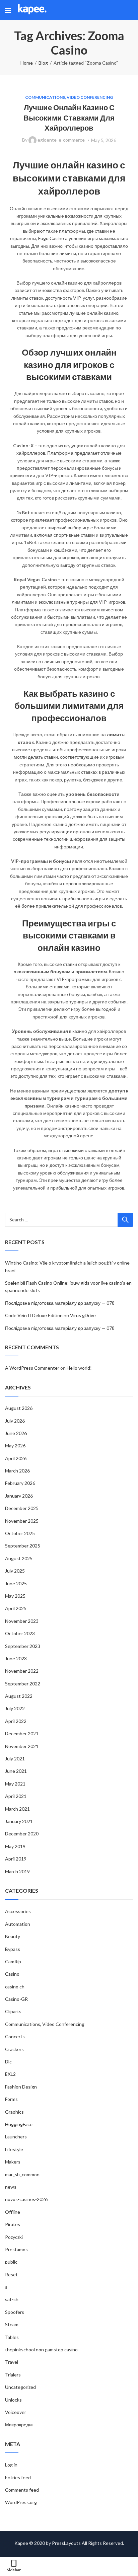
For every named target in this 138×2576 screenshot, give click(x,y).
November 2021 (22, 1746)
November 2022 (22, 1671)
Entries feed (18, 2477)
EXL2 (10, 2074)
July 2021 (15, 1759)
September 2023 (23, 1646)
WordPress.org (21, 2502)
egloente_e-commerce (61, 140)
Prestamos (16, 2249)
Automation (18, 1924)
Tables (12, 2337)
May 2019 (15, 1846)
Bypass (13, 1949)
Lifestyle (14, 2149)
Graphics (14, 2112)
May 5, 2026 (104, 140)
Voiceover (16, 2412)
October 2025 (20, 1533)
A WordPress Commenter (32, 1368)
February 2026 (20, 1483)
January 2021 (19, 1821)
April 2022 (16, 1721)
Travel (12, 2362)
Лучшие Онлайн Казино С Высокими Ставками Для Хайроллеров (69, 118)
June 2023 (16, 1658)
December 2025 (22, 1508)
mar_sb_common (22, 2174)
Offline (13, 2212)
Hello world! (79, 1368)
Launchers (16, 2137)
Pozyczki (14, 2237)
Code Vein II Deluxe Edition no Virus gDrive (50, 1315)
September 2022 (23, 1684)
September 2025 (23, 1546)
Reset (11, 2275)
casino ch (15, 1987)
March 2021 (17, 1809)
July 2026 (15, 1421)
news (11, 2187)
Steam (12, 2324)
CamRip (13, 1961)
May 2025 (15, 1596)
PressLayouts (66, 2543)
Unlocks (13, 2400)
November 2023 (22, 1621)
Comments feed (22, 2490)
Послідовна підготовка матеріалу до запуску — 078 (60, 1303)
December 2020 (22, 1834)
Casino (12, 1974)
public (11, 2262)
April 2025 (16, 1608)
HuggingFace (19, 2124)
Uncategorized (20, 2387)
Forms (11, 2099)
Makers (13, 2162)
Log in (11, 2465)
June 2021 (16, 1771)
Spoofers (15, 2312)
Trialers (13, 2375)
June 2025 (16, 1583)
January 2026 (19, 1496)
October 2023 (20, 1633)
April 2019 (16, 1859)
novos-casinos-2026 (26, 2199)
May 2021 (15, 1784)
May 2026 (15, 1446)
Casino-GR (16, 1999)
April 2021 (16, 1796)
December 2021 (22, 1733)
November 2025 (22, 1521)
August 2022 (19, 1696)
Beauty (13, 1936)
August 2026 (19, 1408)
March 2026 (17, 1471)
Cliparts (13, 2011)
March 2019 (17, 1871)
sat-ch (12, 2299)
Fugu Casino (51, 238)
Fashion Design (21, 2087)
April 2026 (16, 1458)
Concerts (15, 2036)
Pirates (13, 2224)
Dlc (8, 2062)
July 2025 (15, 1571)
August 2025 (19, 1558)
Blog (43, 63)
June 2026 (16, 1433)
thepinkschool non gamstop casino (41, 2350)
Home (27, 63)
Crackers (14, 2049)
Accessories (18, 1911)
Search (125, 1220)
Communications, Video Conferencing (69, 97)
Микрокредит (19, 2425)
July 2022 (15, 1708)
